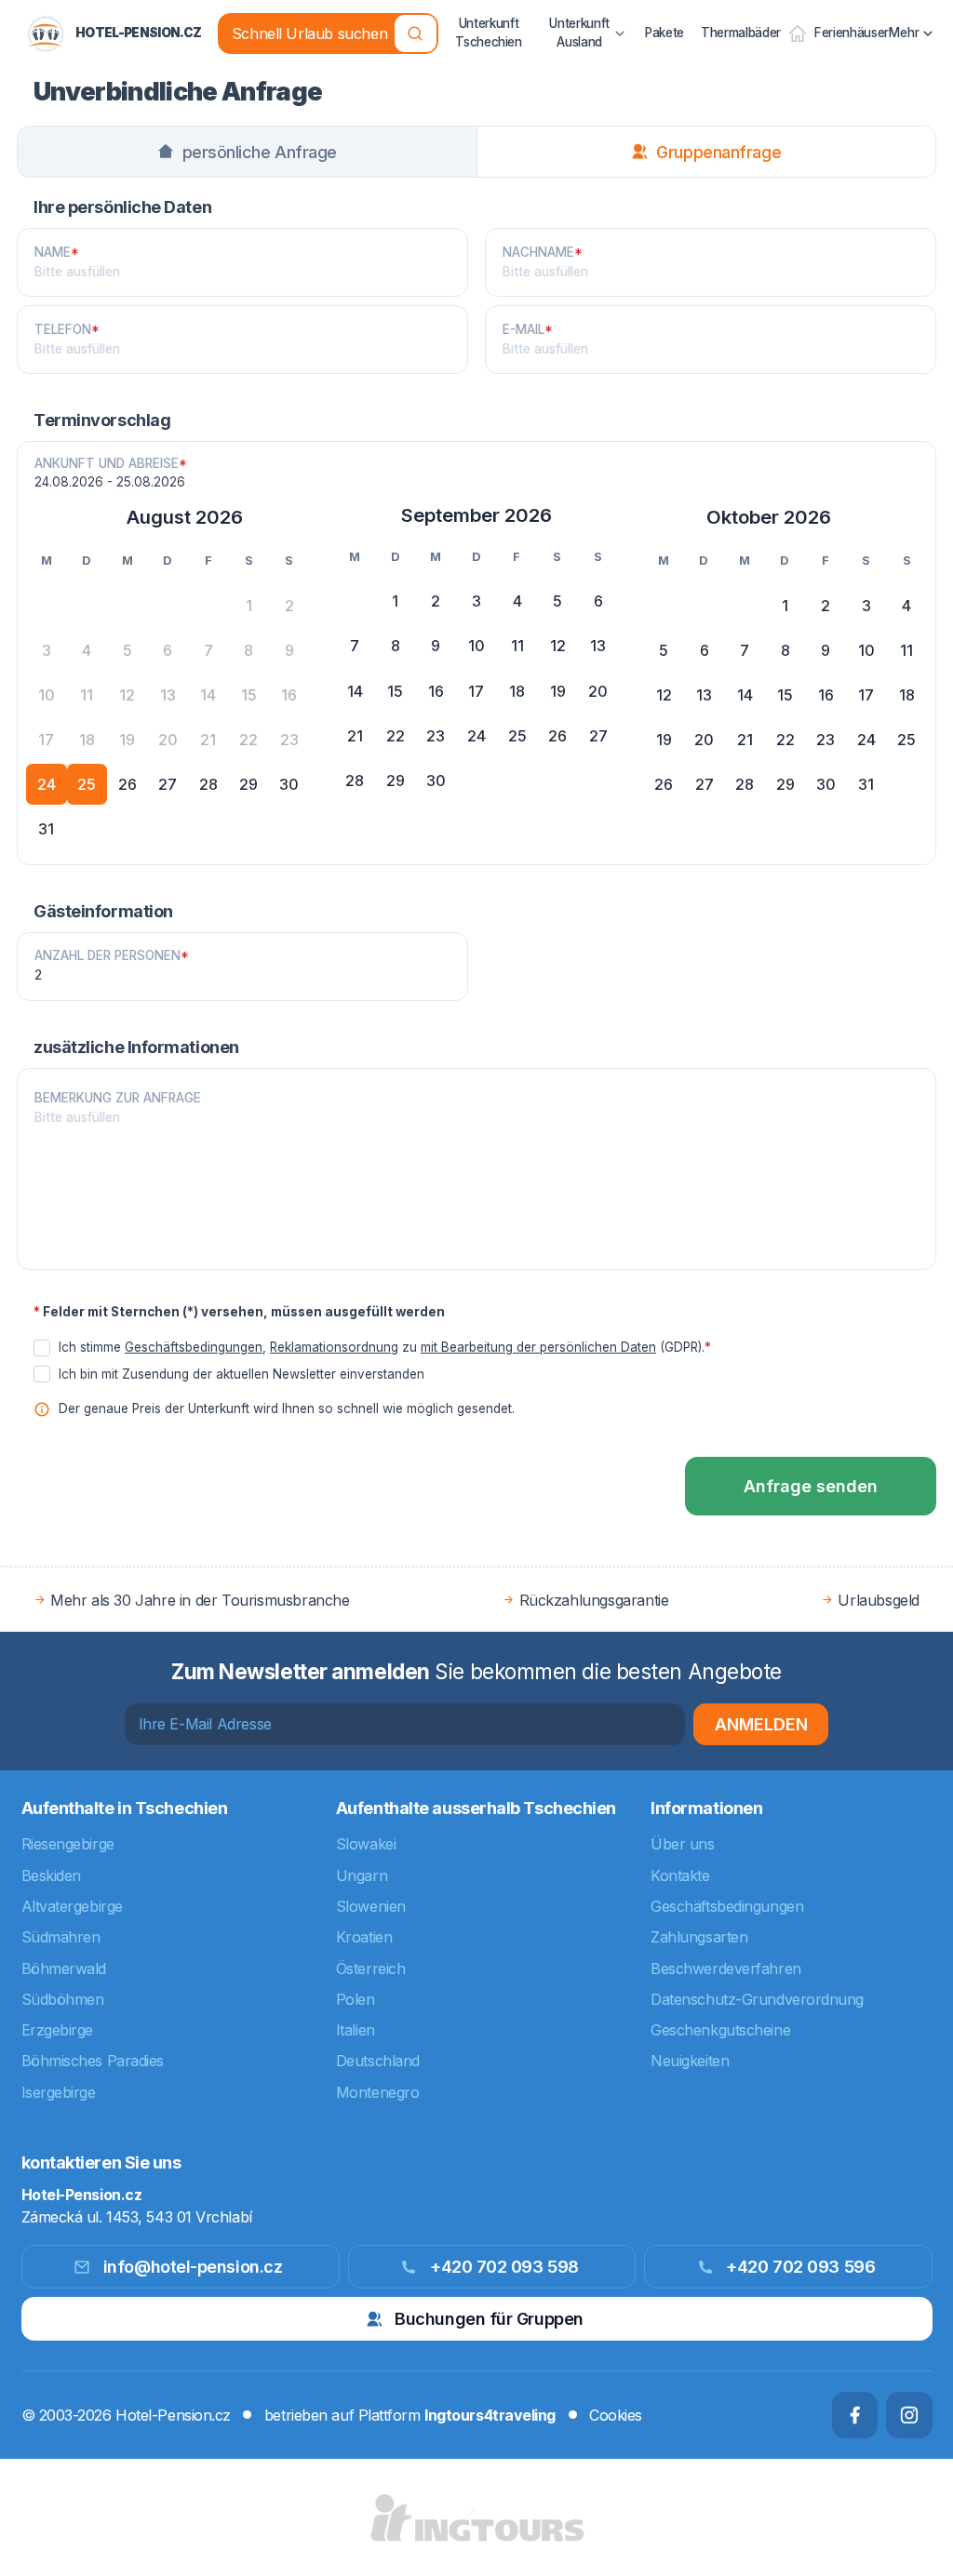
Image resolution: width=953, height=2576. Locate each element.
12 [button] (558, 646)
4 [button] (517, 601)
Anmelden (761, 1724)
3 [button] (476, 601)
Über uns (682, 1844)
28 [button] (208, 784)
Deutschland (378, 2061)
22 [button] (396, 736)
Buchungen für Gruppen (489, 2319)
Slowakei (366, 1844)
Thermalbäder (741, 33)
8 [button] (396, 646)
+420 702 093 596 (800, 2267)
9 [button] (436, 646)
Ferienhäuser (852, 33)
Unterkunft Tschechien (489, 33)
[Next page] (910, 517)
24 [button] (47, 784)
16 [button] (436, 691)
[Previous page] (43, 517)
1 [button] (395, 601)
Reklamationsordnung (334, 1347)
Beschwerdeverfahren (725, 1969)
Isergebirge (59, 2092)
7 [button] (355, 646)
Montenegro (378, 2092)
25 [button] (87, 784)
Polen (356, 1999)
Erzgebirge (58, 2030)
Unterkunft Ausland (579, 33)
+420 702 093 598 (504, 2267)
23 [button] (436, 736)
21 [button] (355, 736)
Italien (356, 2030)
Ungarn (362, 1875)
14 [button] (355, 691)
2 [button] (436, 601)
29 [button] (248, 784)
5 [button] (557, 601)
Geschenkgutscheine (720, 2030)
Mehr (904, 33)
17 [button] (476, 691)
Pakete (664, 33)
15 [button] (395, 691)
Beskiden (51, 1875)
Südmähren (61, 1937)
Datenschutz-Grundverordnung (757, 1999)
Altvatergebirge (72, 1906)
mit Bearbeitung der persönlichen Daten (538, 1347)
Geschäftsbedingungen (194, 1347)
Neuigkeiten (690, 2061)
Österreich (371, 1969)
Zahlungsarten (699, 1937)
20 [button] (598, 691)
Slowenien (371, 1906)
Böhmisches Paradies (93, 2061)
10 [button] (476, 646)
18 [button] (517, 691)
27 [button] (168, 784)
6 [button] (598, 601)
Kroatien (364, 1937)
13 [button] (598, 646)
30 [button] (289, 784)
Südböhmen (63, 1999)
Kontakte (680, 1875)
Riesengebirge (68, 1844)
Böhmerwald (64, 1969)
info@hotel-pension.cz (193, 2267)
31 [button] (46, 829)
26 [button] (128, 784)
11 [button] (517, 646)
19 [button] (558, 691)
